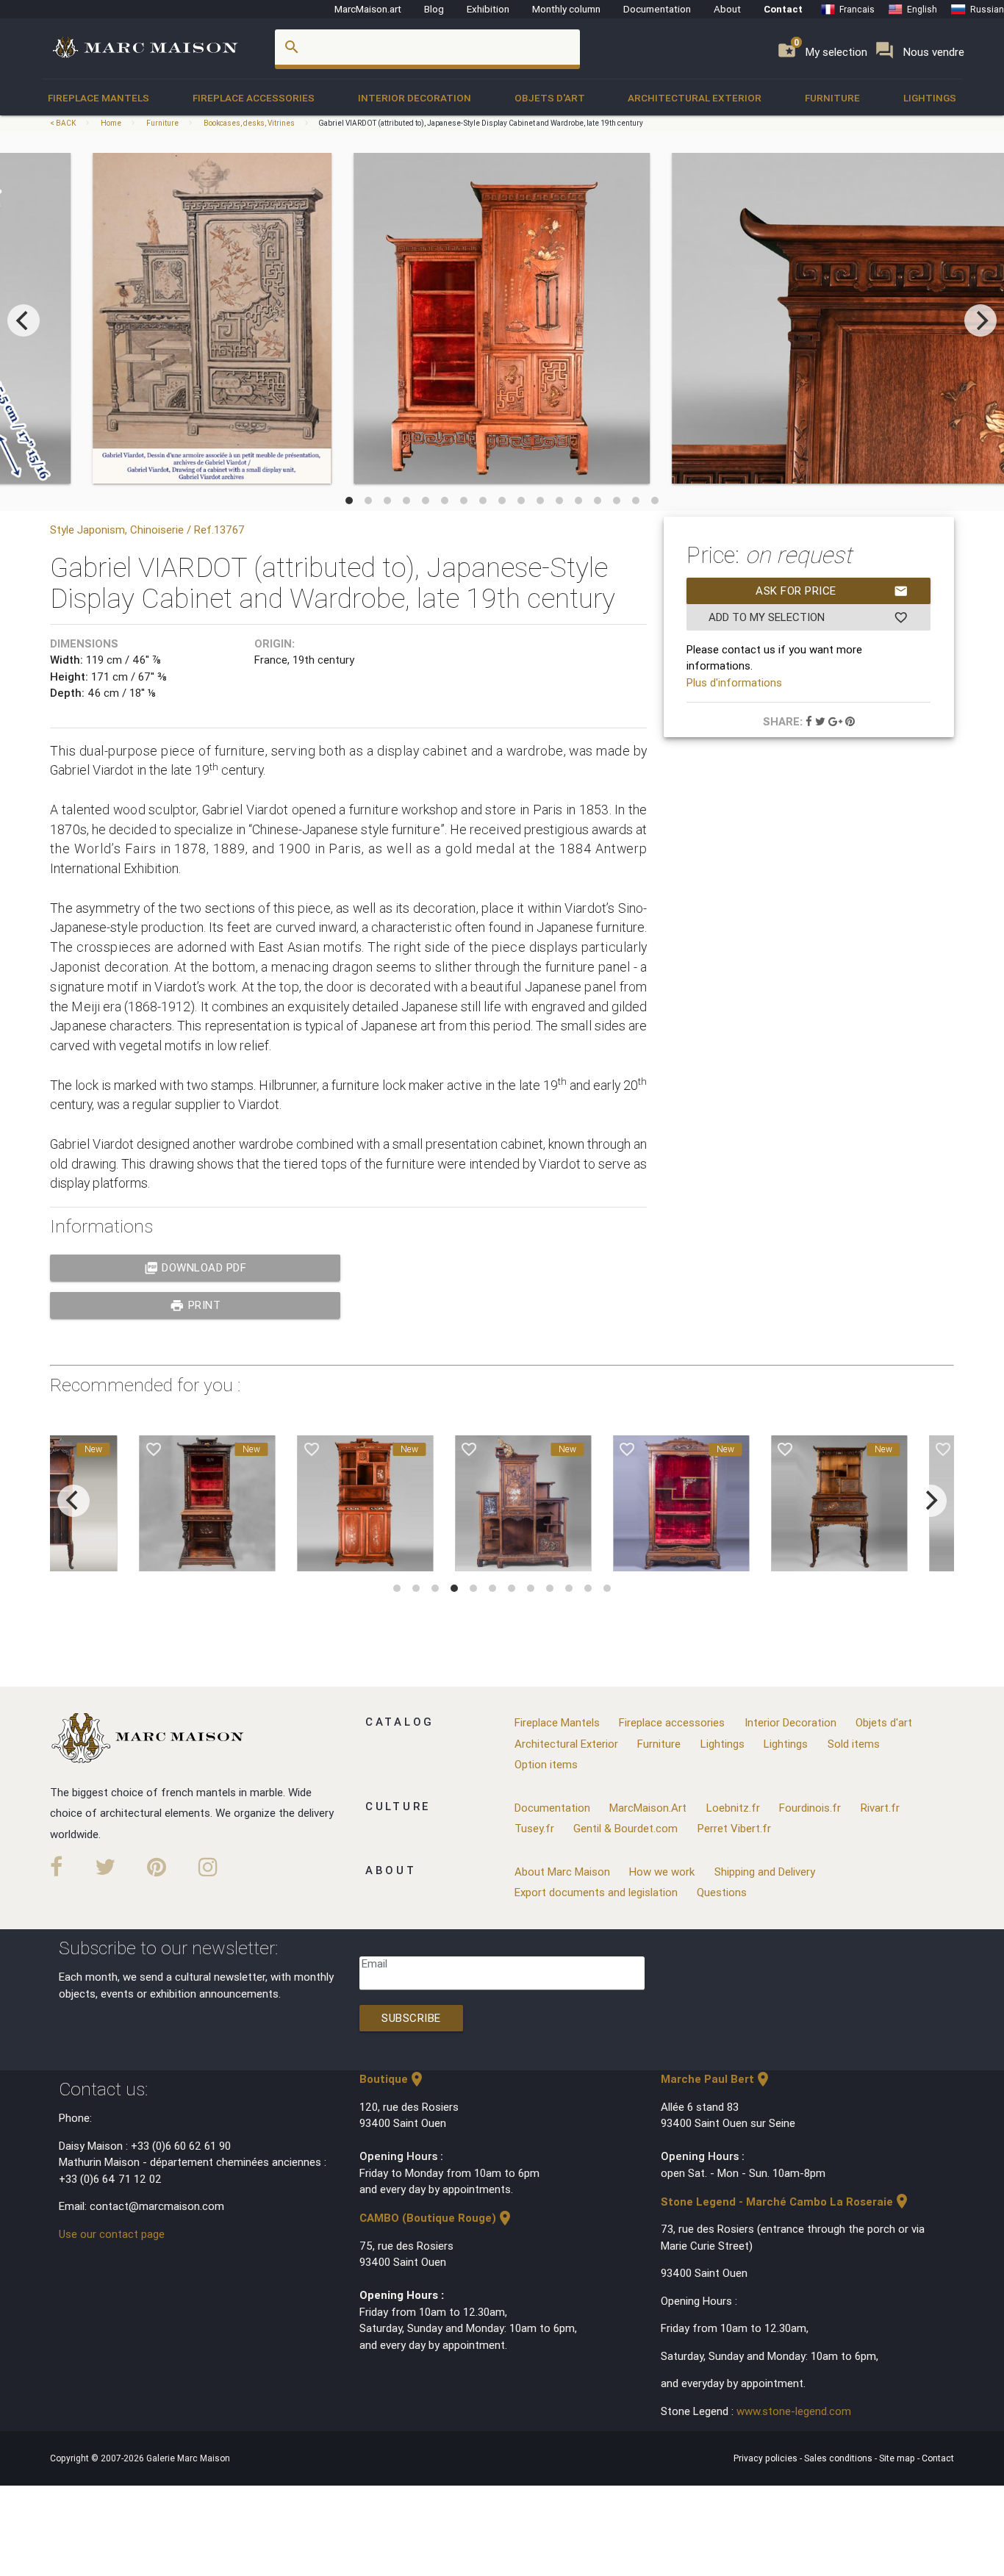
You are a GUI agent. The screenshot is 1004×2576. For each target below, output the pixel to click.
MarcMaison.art (368, 9)
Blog (434, 9)
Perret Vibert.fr (734, 1828)
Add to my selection (808, 617)
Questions (722, 1892)
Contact (783, 9)
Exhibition (488, 9)
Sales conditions (839, 2458)
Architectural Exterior (695, 98)
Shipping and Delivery (765, 1872)
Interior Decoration (415, 98)
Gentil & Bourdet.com (625, 1828)
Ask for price (832, 591)
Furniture (832, 98)
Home (111, 123)
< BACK (64, 123)
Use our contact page (112, 2234)
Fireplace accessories (254, 98)
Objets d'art (550, 98)
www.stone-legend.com (794, 2411)
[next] (980, 320)
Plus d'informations (734, 682)
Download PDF (196, 1268)
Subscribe (411, 2018)
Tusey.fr (534, 1828)
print (195, 1305)
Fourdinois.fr (810, 1808)
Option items (546, 1764)
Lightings (930, 98)
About (727, 9)
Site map (898, 2458)
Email (374, 1963)
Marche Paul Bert (716, 2079)
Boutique (392, 2079)
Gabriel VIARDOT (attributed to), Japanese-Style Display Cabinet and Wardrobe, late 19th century (481, 123)
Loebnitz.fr (733, 1808)
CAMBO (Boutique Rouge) (437, 2218)
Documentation (657, 9)
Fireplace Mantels (98, 98)
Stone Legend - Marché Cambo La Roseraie (786, 2202)
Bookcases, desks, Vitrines (249, 123)
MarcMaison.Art (648, 1808)
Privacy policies (767, 2458)
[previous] (24, 320)
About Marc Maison (562, 1872)
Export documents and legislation (596, 1892)
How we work (662, 1872)
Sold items (854, 1744)
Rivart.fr (880, 1808)
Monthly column (566, 9)
